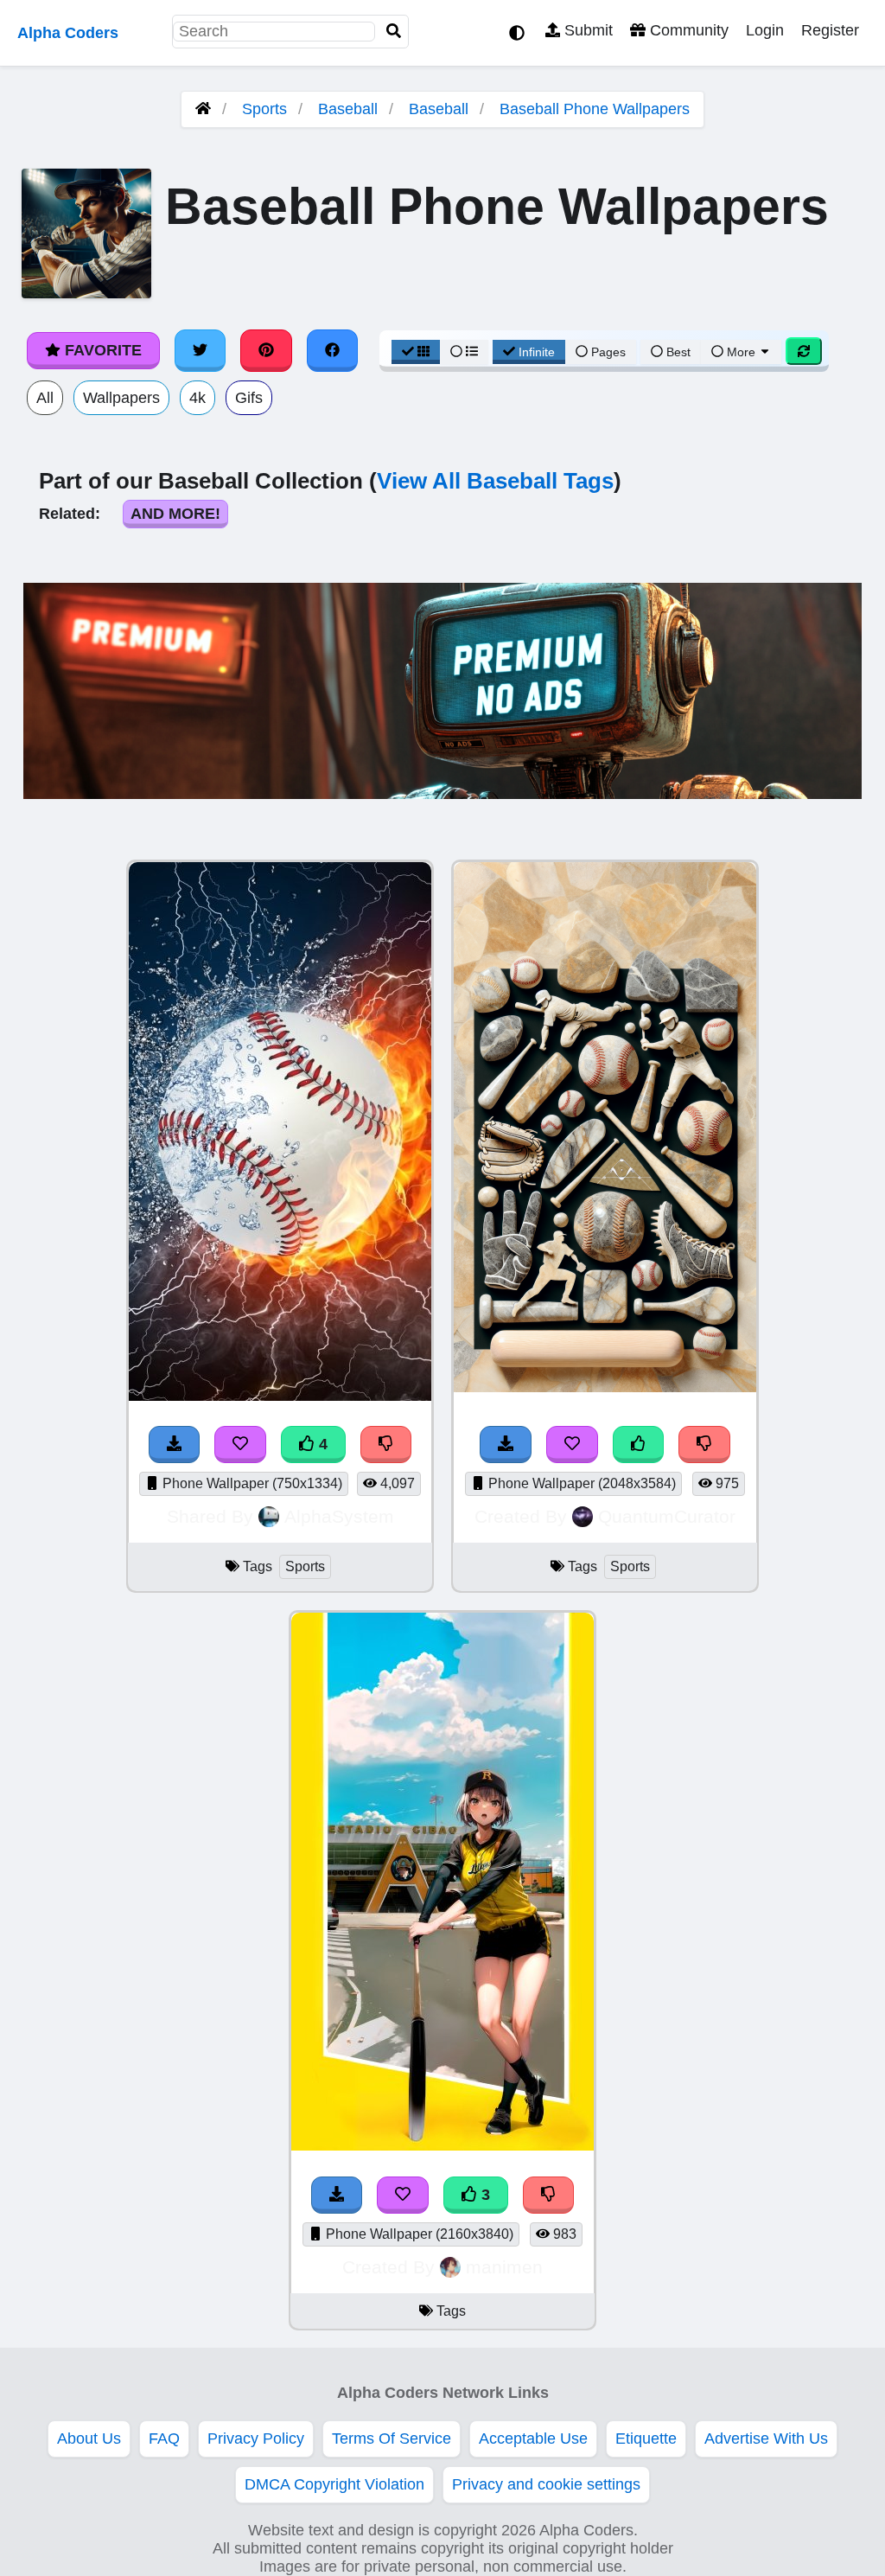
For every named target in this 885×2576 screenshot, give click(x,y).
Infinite (537, 352)
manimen (504, 2267)
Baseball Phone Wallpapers (595, 109)
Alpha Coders (68, 33)
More (741, 352)
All (45, 398)
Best (677, 352)
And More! (175, 514)
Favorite (101, 350)
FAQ (164, 2439)
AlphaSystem (339, 1516)
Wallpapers (121, 398)
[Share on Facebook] (333, 350)
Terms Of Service (392, 2439)
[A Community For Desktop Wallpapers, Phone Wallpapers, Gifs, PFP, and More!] (203, 109)
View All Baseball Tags (495, 481)
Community (687, 30)
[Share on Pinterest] (266, 350)
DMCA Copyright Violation (334, 2484)
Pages (608, 352)
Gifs (249, 398)
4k (197, 398)
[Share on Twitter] (201, 350)
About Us (89, 2439)
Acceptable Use (533, 2439)
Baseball (348, 109)
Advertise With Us (766, 2439)
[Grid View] (416, 352)
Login (765, 30)
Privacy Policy (256, 2439)
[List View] (464, 352)
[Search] (394, 32)
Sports (264, 109)
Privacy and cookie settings (546, 2484)
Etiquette (646, 2439)
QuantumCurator (667, 1516)
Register (830, 30)
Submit (586, 30)
